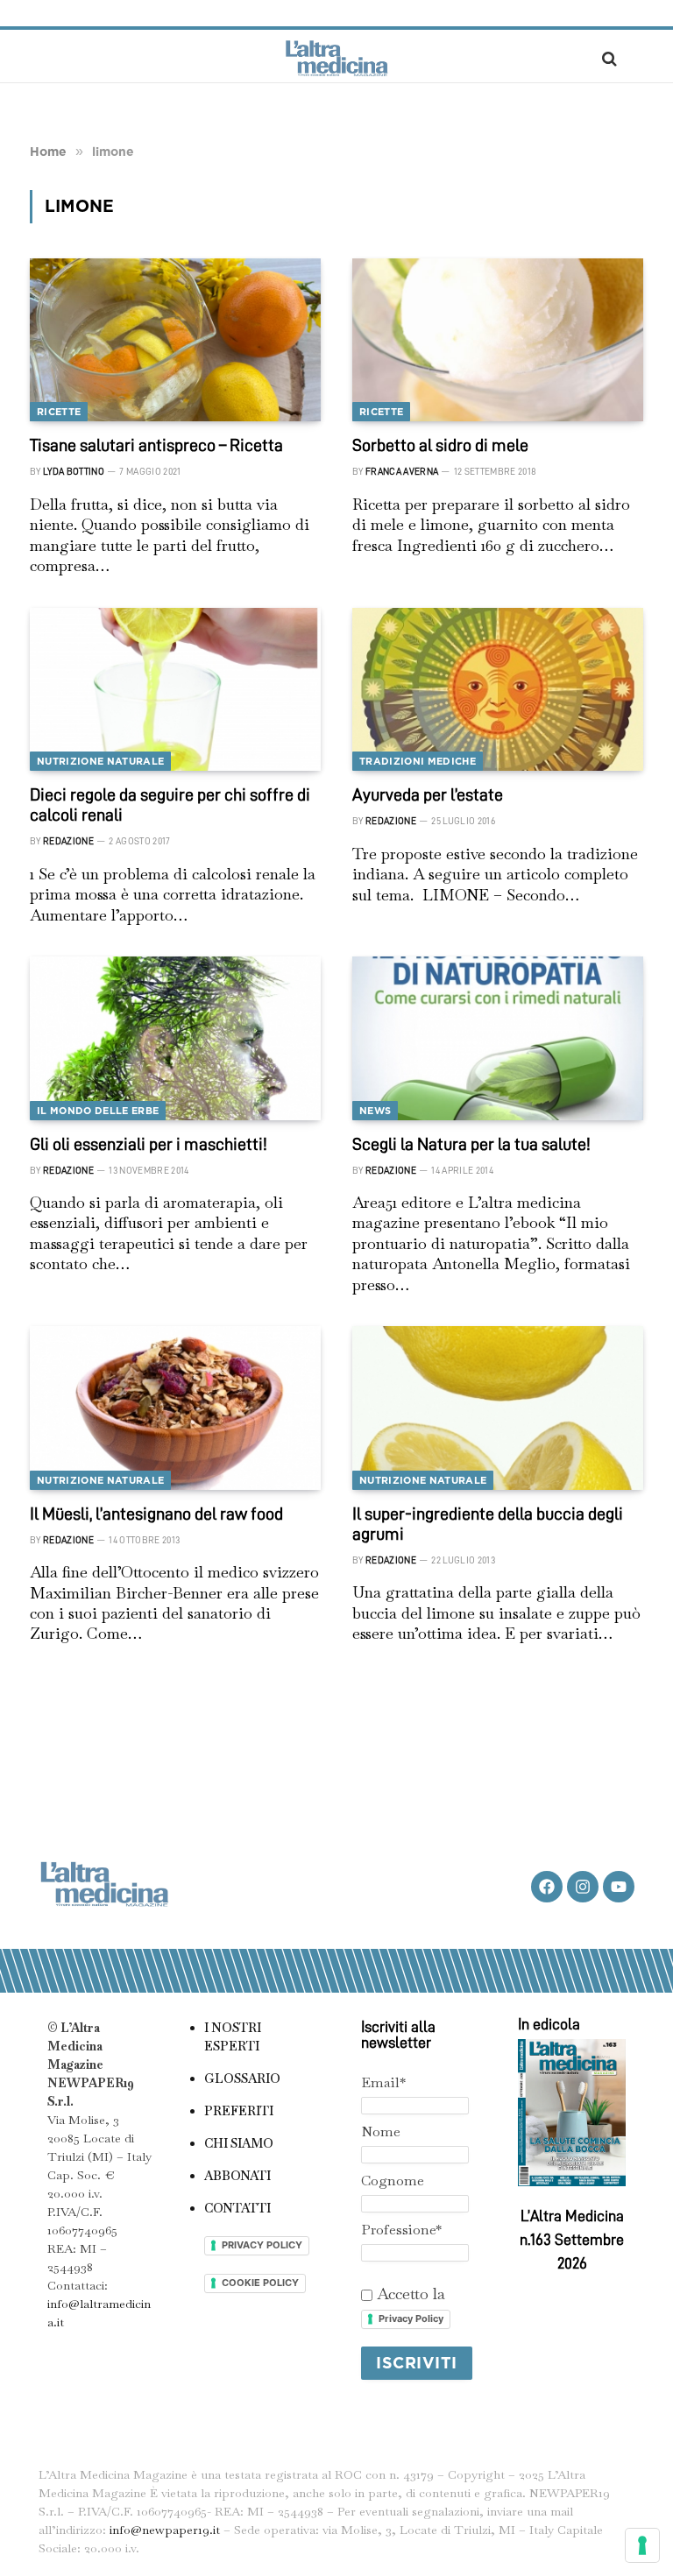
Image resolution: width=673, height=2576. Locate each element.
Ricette (59, 412)
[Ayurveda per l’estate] (498, 690)
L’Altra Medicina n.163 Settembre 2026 (572, 2240)
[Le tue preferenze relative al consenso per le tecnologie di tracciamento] (642, 2545)
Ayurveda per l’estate (428, 794)
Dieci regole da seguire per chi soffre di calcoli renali (170, 805)
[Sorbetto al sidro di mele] (498, 340)
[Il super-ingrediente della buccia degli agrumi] (498, 1408)
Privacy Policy (411, 2318)
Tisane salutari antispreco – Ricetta (156, 445)
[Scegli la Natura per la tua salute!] (498, 1038)
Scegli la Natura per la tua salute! (471, 1144)
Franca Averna (402, 472)
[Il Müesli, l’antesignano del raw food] (175, 1408)
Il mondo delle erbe (98, 1111)
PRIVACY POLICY (262, 2245)
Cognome (393, 2181)
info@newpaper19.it (165, 2530)
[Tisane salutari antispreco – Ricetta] (175, 340)
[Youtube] (619, 1887)
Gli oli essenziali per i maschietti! (149, 1144)
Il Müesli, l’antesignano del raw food (156, 1514)
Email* (383, 2082)
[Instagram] (583, 1887)
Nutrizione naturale (100, 761)
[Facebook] (547, 1887)
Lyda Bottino (74, 472)
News (375, 1111)
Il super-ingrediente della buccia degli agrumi (488, 1524)
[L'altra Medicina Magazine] (336, 58)
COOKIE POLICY (260, 2283)
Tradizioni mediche (418, 761)
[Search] (608, 58)
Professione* (401, 2230)
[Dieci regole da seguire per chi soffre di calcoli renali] (175, 690)
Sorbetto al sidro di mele (440, 445)
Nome (381, 2131)
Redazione (68, 841)
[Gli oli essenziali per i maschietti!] (175, 1038)
